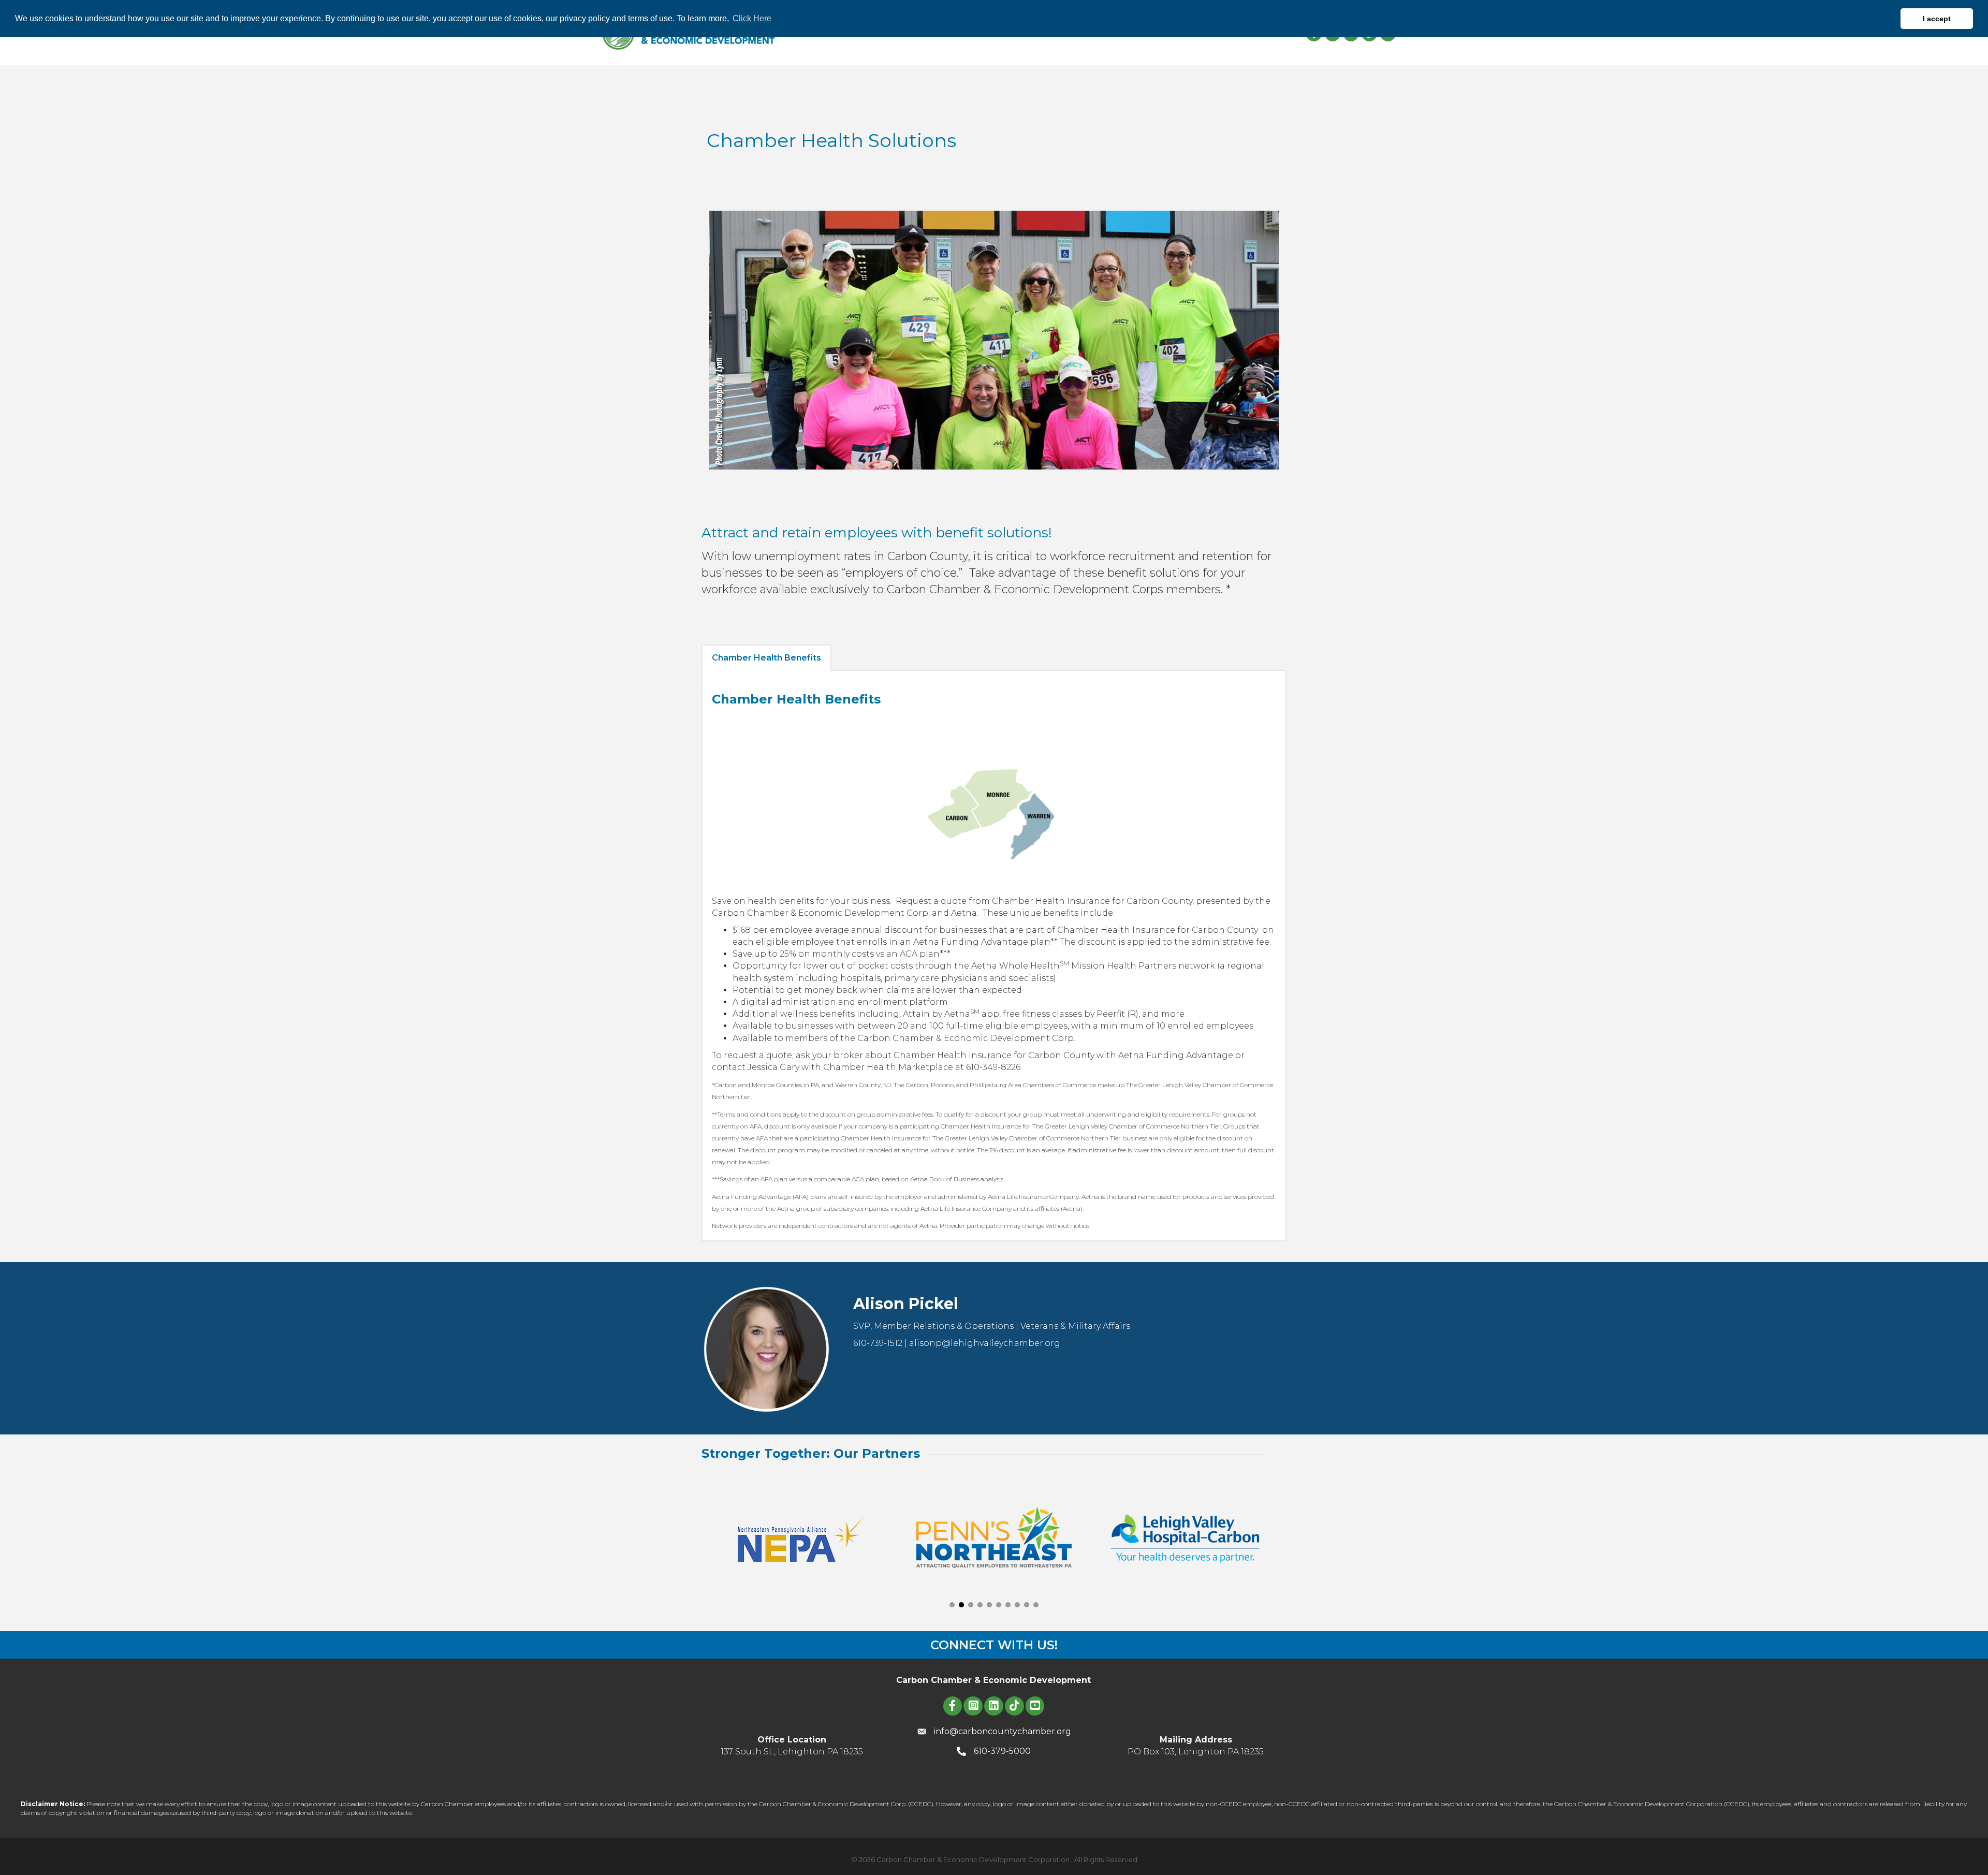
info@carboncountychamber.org (1003, 1731)
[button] (952, 1605)
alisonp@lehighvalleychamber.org (985, 1343)
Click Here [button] (752, 18)
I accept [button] (1937, 19)
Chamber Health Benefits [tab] (766, 658)
